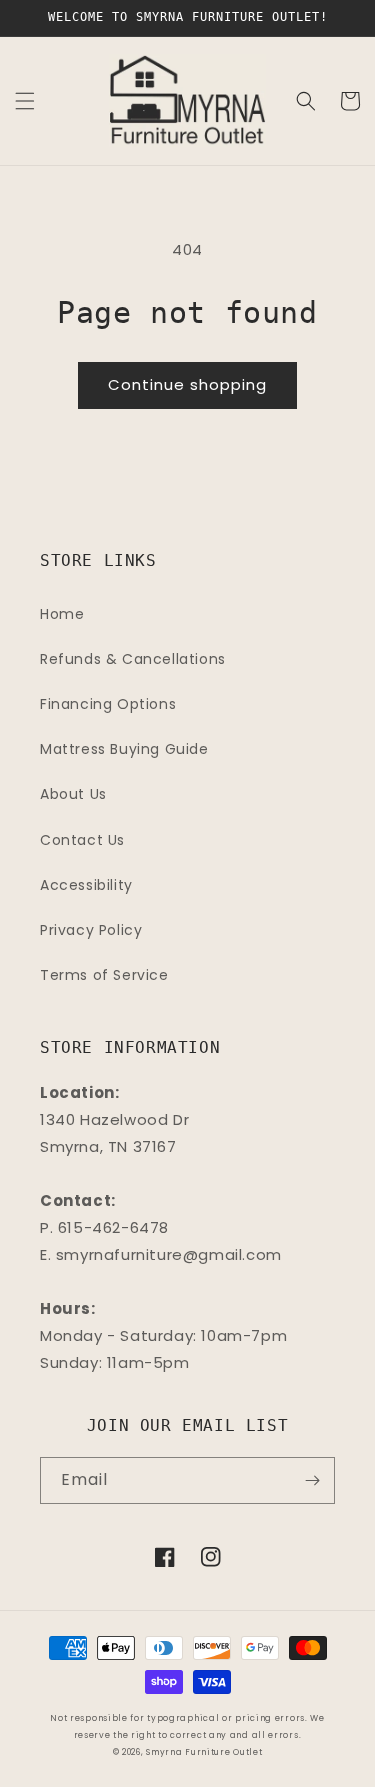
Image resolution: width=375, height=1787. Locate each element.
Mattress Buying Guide (124, 749)
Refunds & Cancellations (133, 659)
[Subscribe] (312, 1480)
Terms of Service (104, 975)
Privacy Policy (91, 930)
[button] (25, 101)
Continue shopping (187, 384)
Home (62, 614)
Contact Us (82, 840)
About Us (73, 794)
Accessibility (86, 885)
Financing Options (108, 704)
